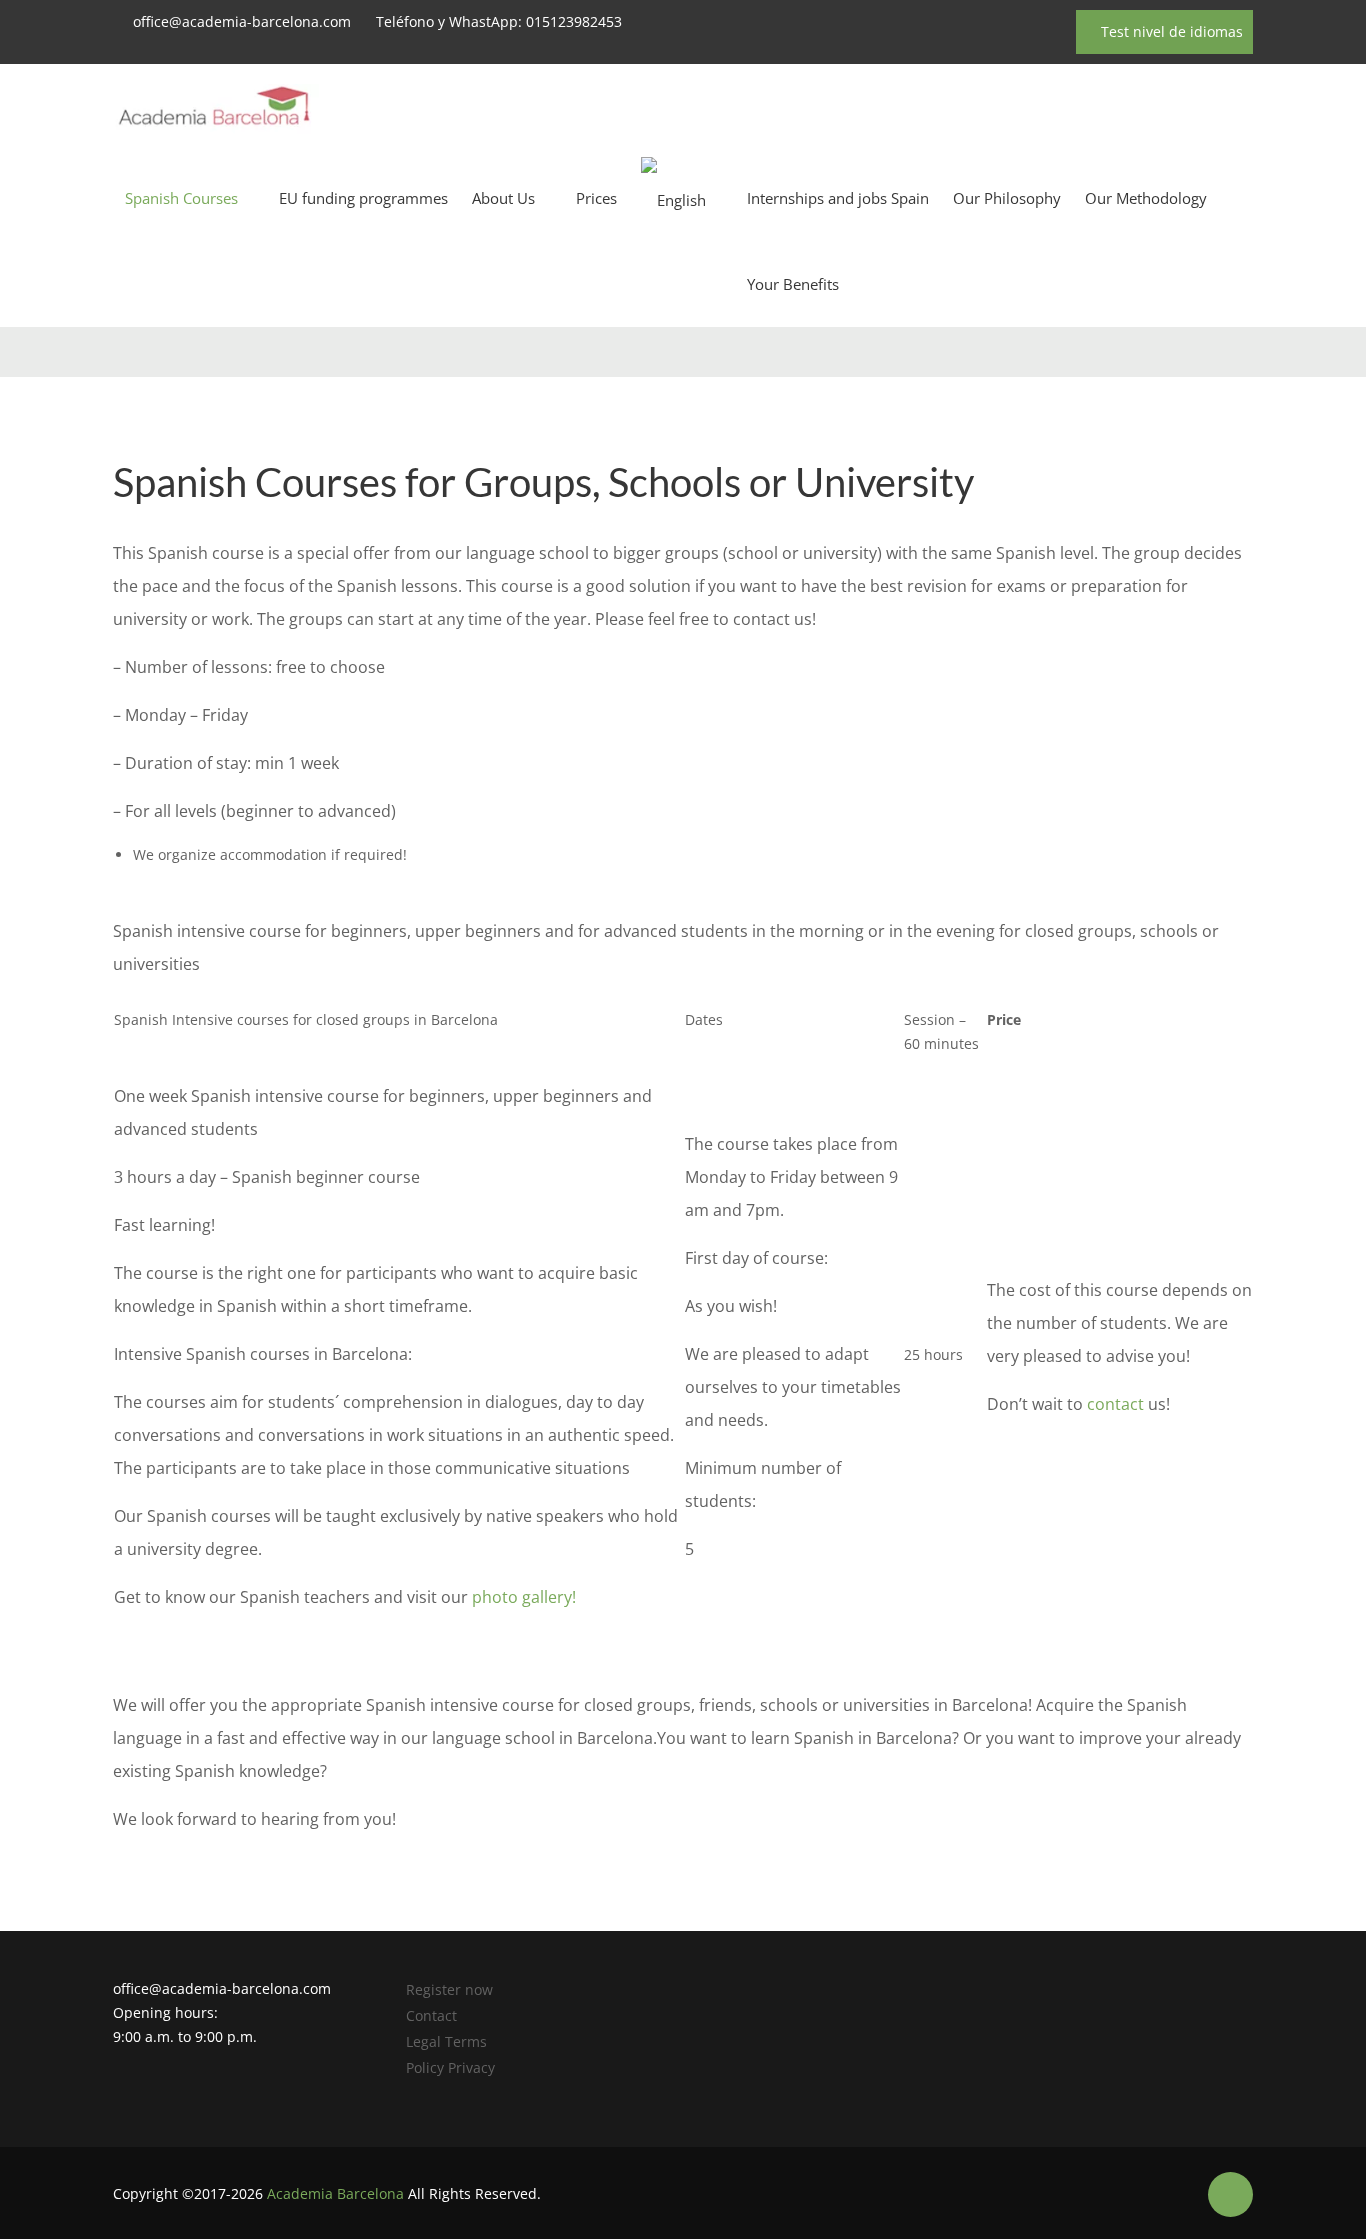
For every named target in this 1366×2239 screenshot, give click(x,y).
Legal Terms (446, 2041)
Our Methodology (1146, 198)
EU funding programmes (363, 198)
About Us (503, 198)
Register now (449, 1989)
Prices (596, 198)
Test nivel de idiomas (1170, 31)
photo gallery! (524, 1597)
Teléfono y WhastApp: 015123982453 (499, 21)
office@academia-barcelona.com (242, 21)
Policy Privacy (450, 2067)
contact (1115, 1404)
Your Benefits (793, 284)
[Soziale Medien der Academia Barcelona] (1230, 2194)
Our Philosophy (1007, 198)
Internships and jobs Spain (838, 198)
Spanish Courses (181, 198)
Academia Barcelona (335, 2193)
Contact (431, 2015)
